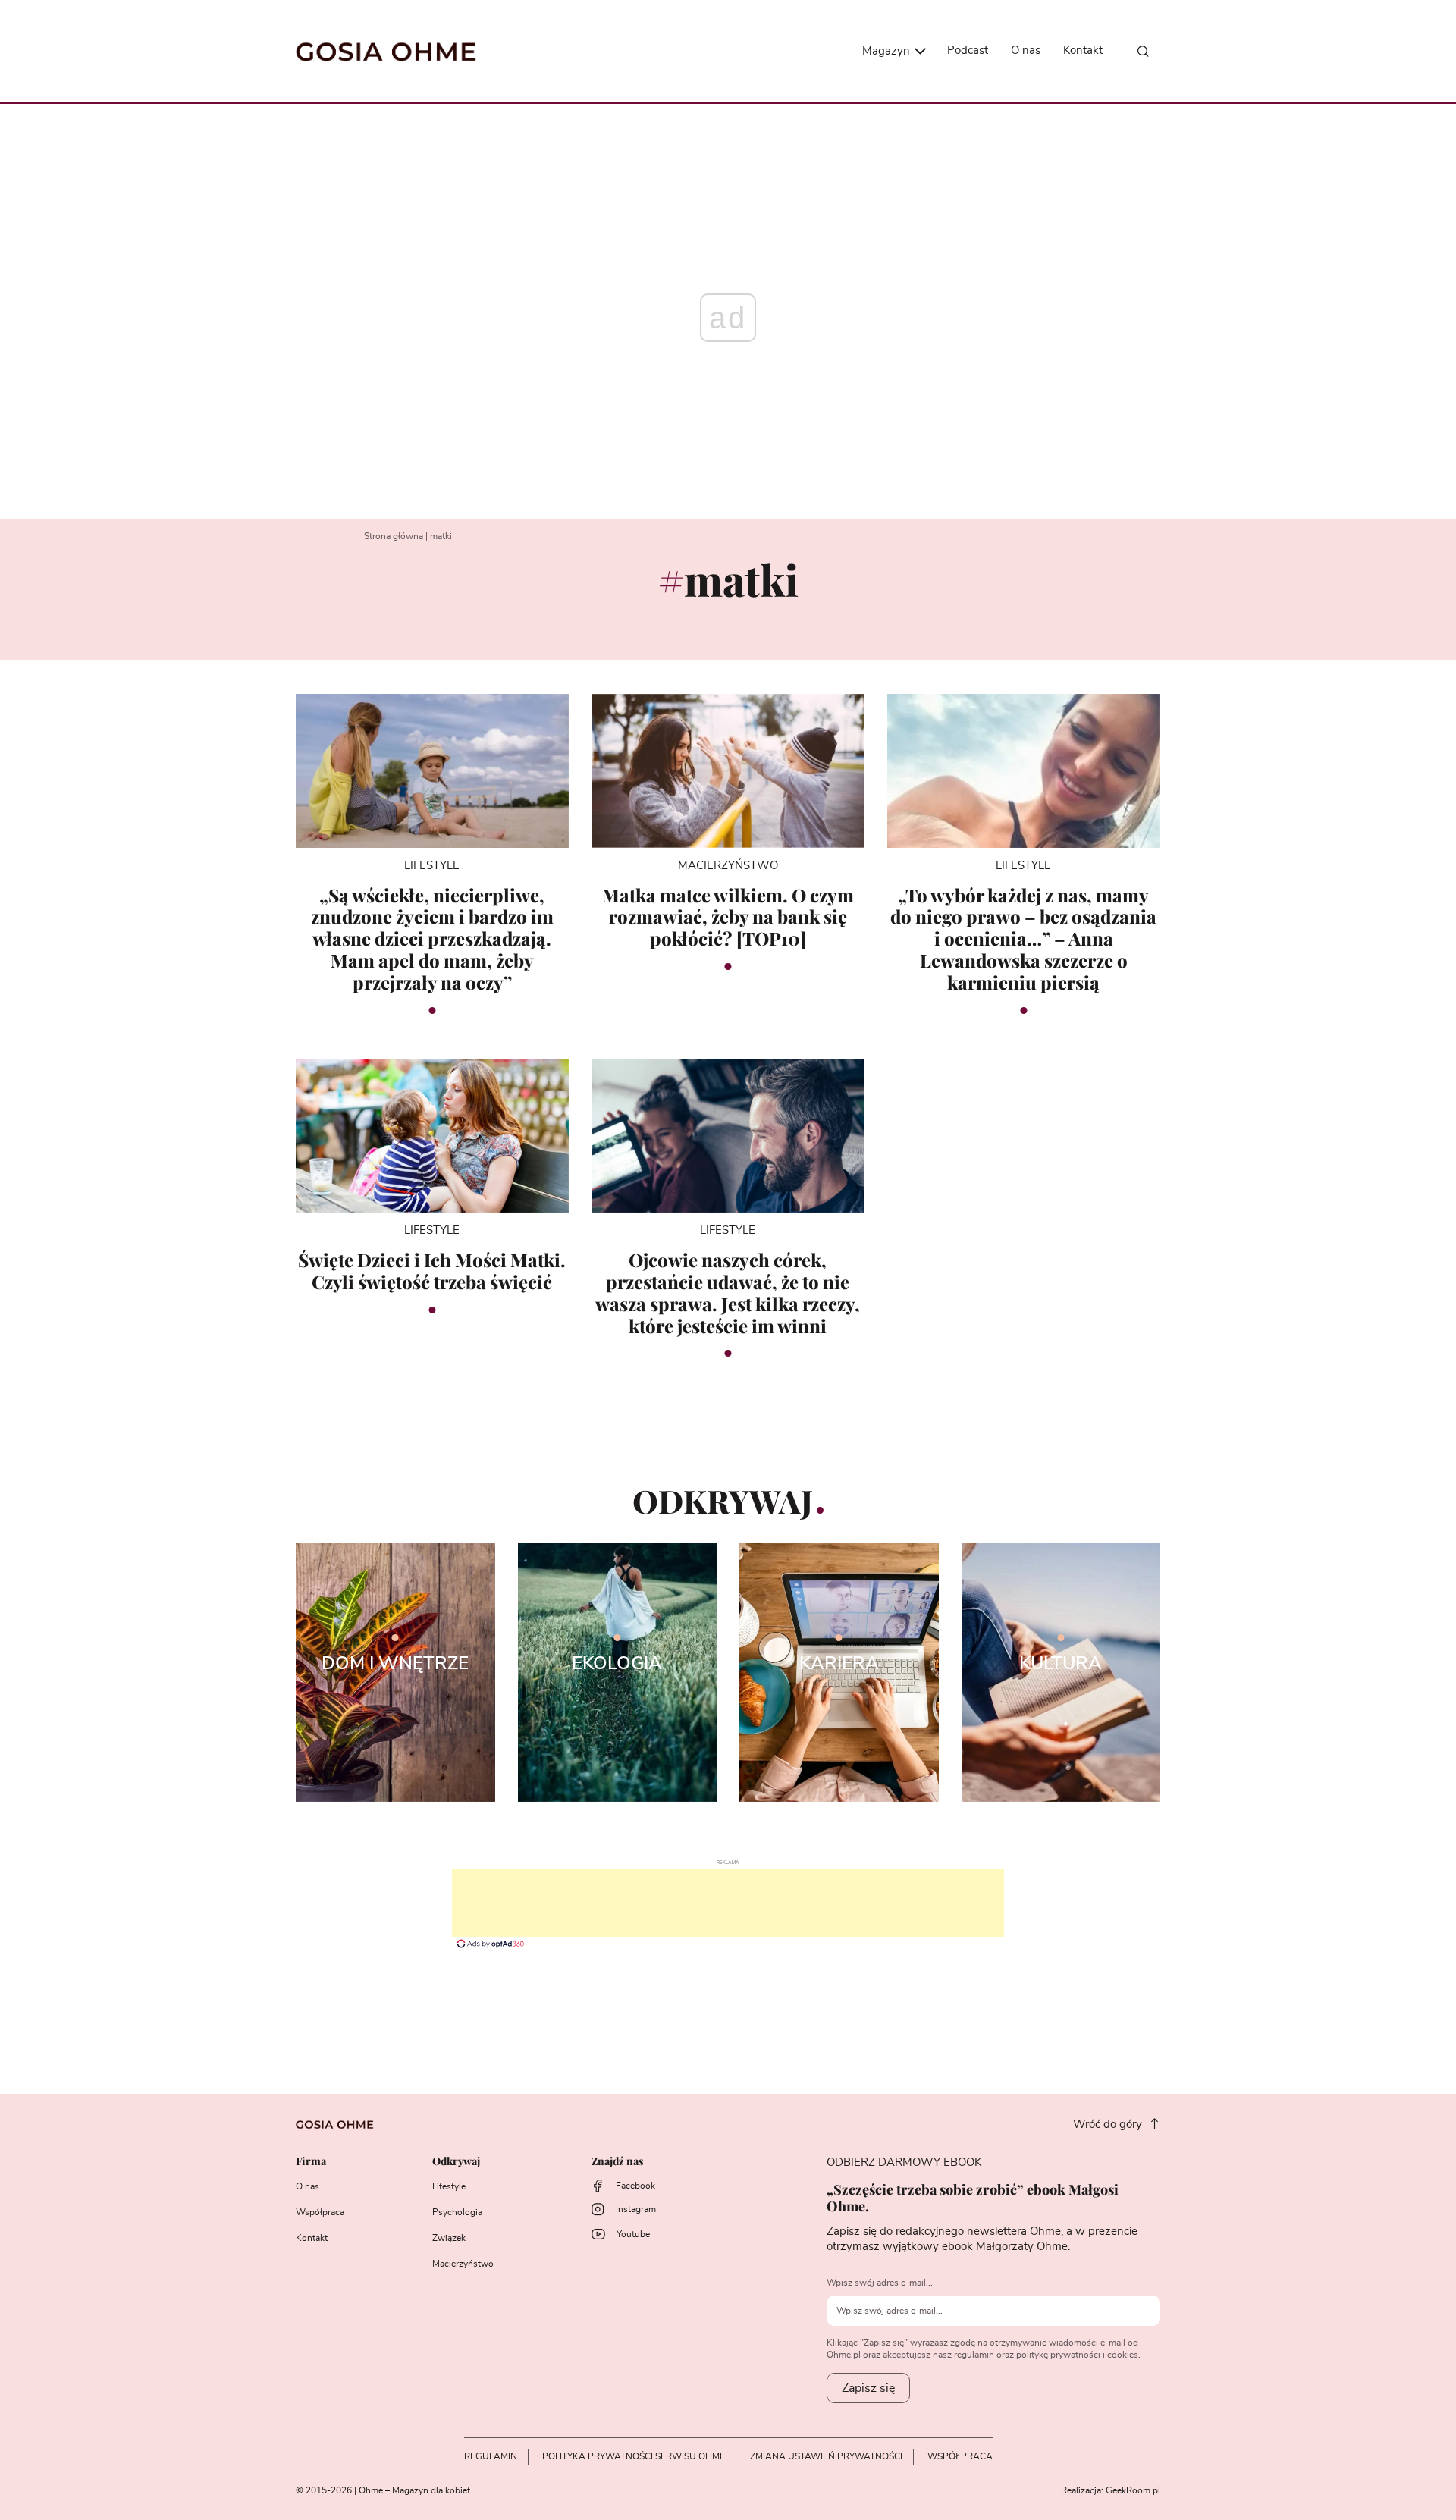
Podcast (968, 50)
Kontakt (1083, 50)
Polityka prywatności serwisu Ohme (634, 2456)
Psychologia (457, 2212)
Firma (311, 2162)
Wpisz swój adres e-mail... (880, 2283)
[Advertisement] (728, 1903)
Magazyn (888, 51)
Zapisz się (868, 2388)
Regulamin (491, 2456)
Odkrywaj (456, 2162)
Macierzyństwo (463, 2264)
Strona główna (394, 536)
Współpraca (320, 2212)
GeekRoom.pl (1133, 2490)
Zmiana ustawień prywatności (826, 2456)
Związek (449, 2238)
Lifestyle (449, 2186)
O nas (1026, 50)
